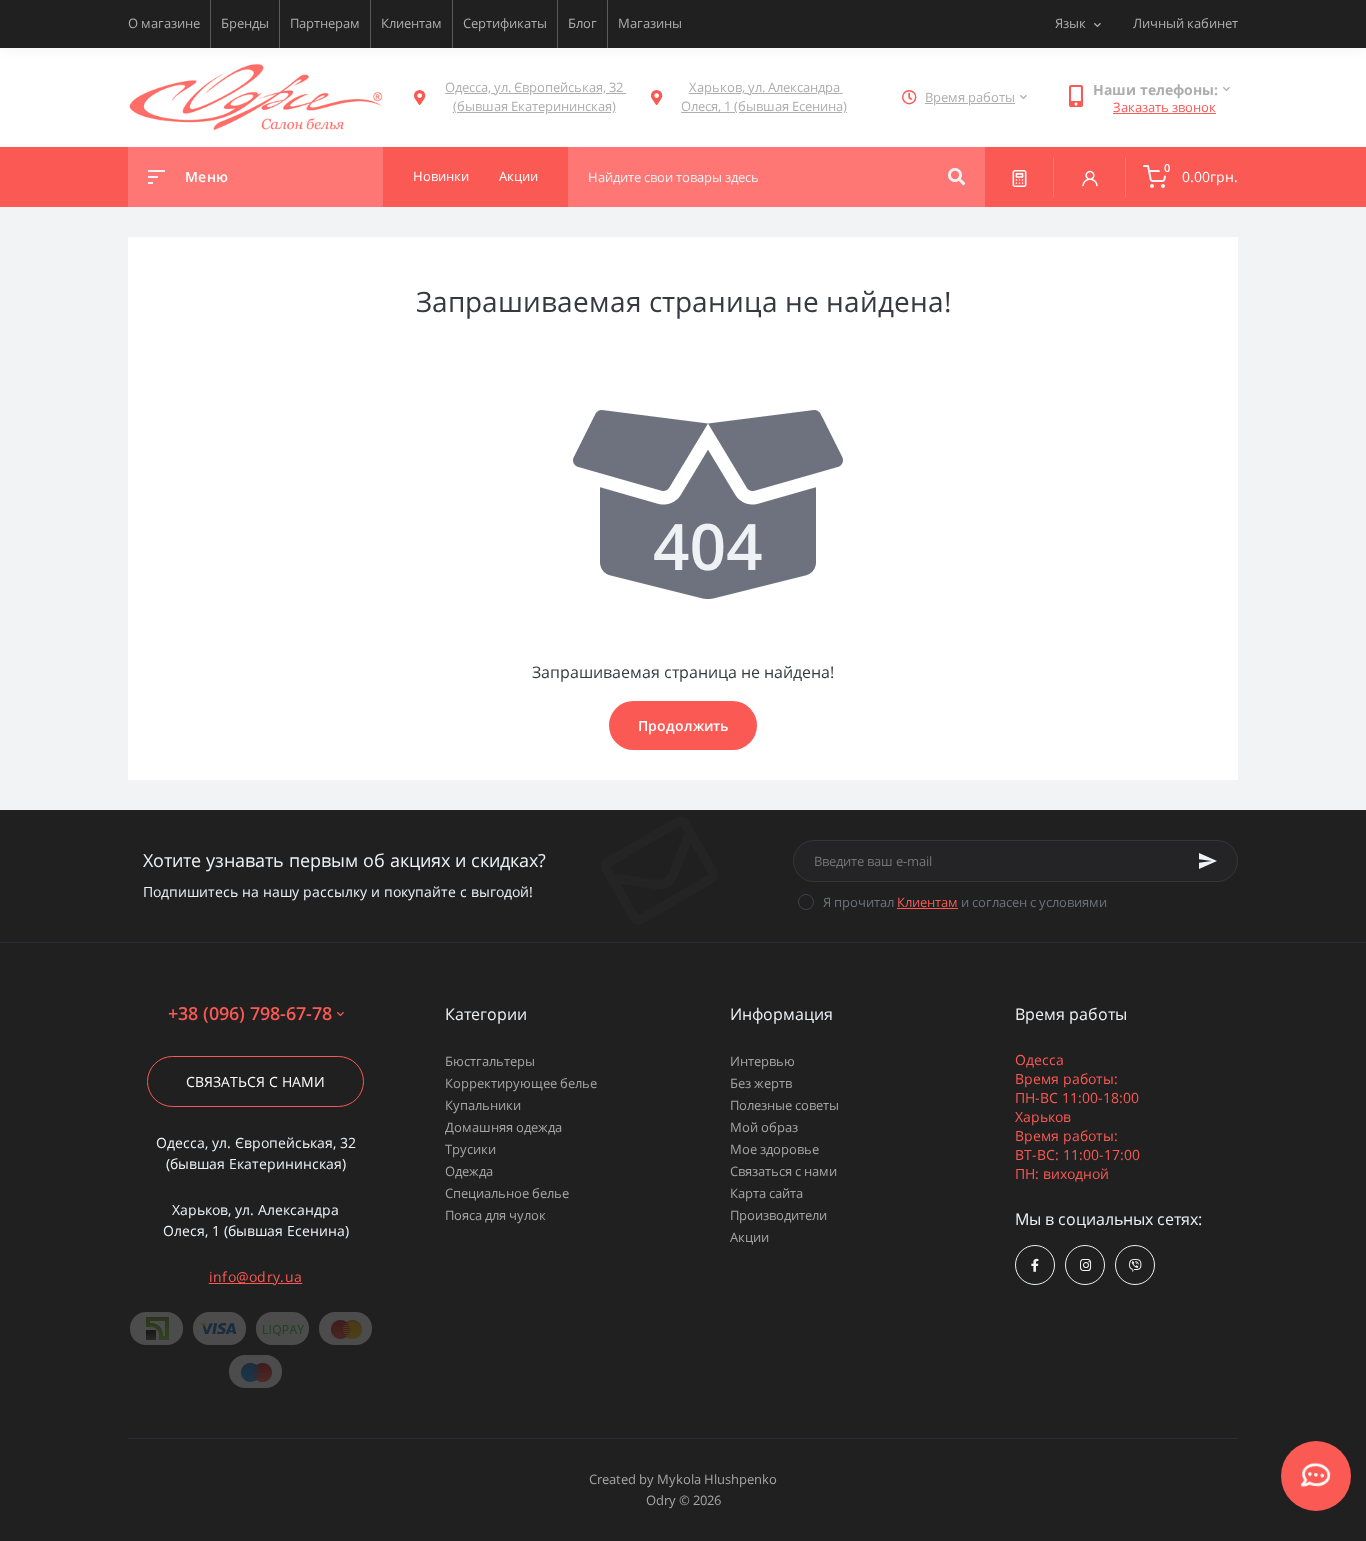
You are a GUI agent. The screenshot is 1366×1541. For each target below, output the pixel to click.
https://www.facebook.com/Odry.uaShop (1035, 1265)
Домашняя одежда (503, 1127)
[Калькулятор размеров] (1019, 177)
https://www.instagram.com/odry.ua (1085, 1265)
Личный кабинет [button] (1185, 23)
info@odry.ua (256, 1276)
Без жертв (761, 1083)
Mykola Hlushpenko (717, 1479)
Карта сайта (766, 1193)
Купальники (483, 1105)
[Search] (956, 177)
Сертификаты (505, 23)
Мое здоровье (774, 1149)
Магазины (650, 23)
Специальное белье (507, 1193)
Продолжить (683, 725)
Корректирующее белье (521, 1083)
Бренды (245, 23)
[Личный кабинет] (1090, 177)
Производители (778, 1215)
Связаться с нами (255, 1081)
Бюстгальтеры (490, 1061)
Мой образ (764, 1127)
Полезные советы (784, 1105)
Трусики (470, 1149)
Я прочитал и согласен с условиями (965, 902)
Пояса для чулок (495, 1215)
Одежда (469, 1171)
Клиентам (411, 23)
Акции (749, 1237)
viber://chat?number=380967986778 (1135, 1265)
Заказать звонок (1164, 107)
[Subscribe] (1208, 861)
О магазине (164, 23)
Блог (582, 23)
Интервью (762, 1061)
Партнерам (325, 23)
